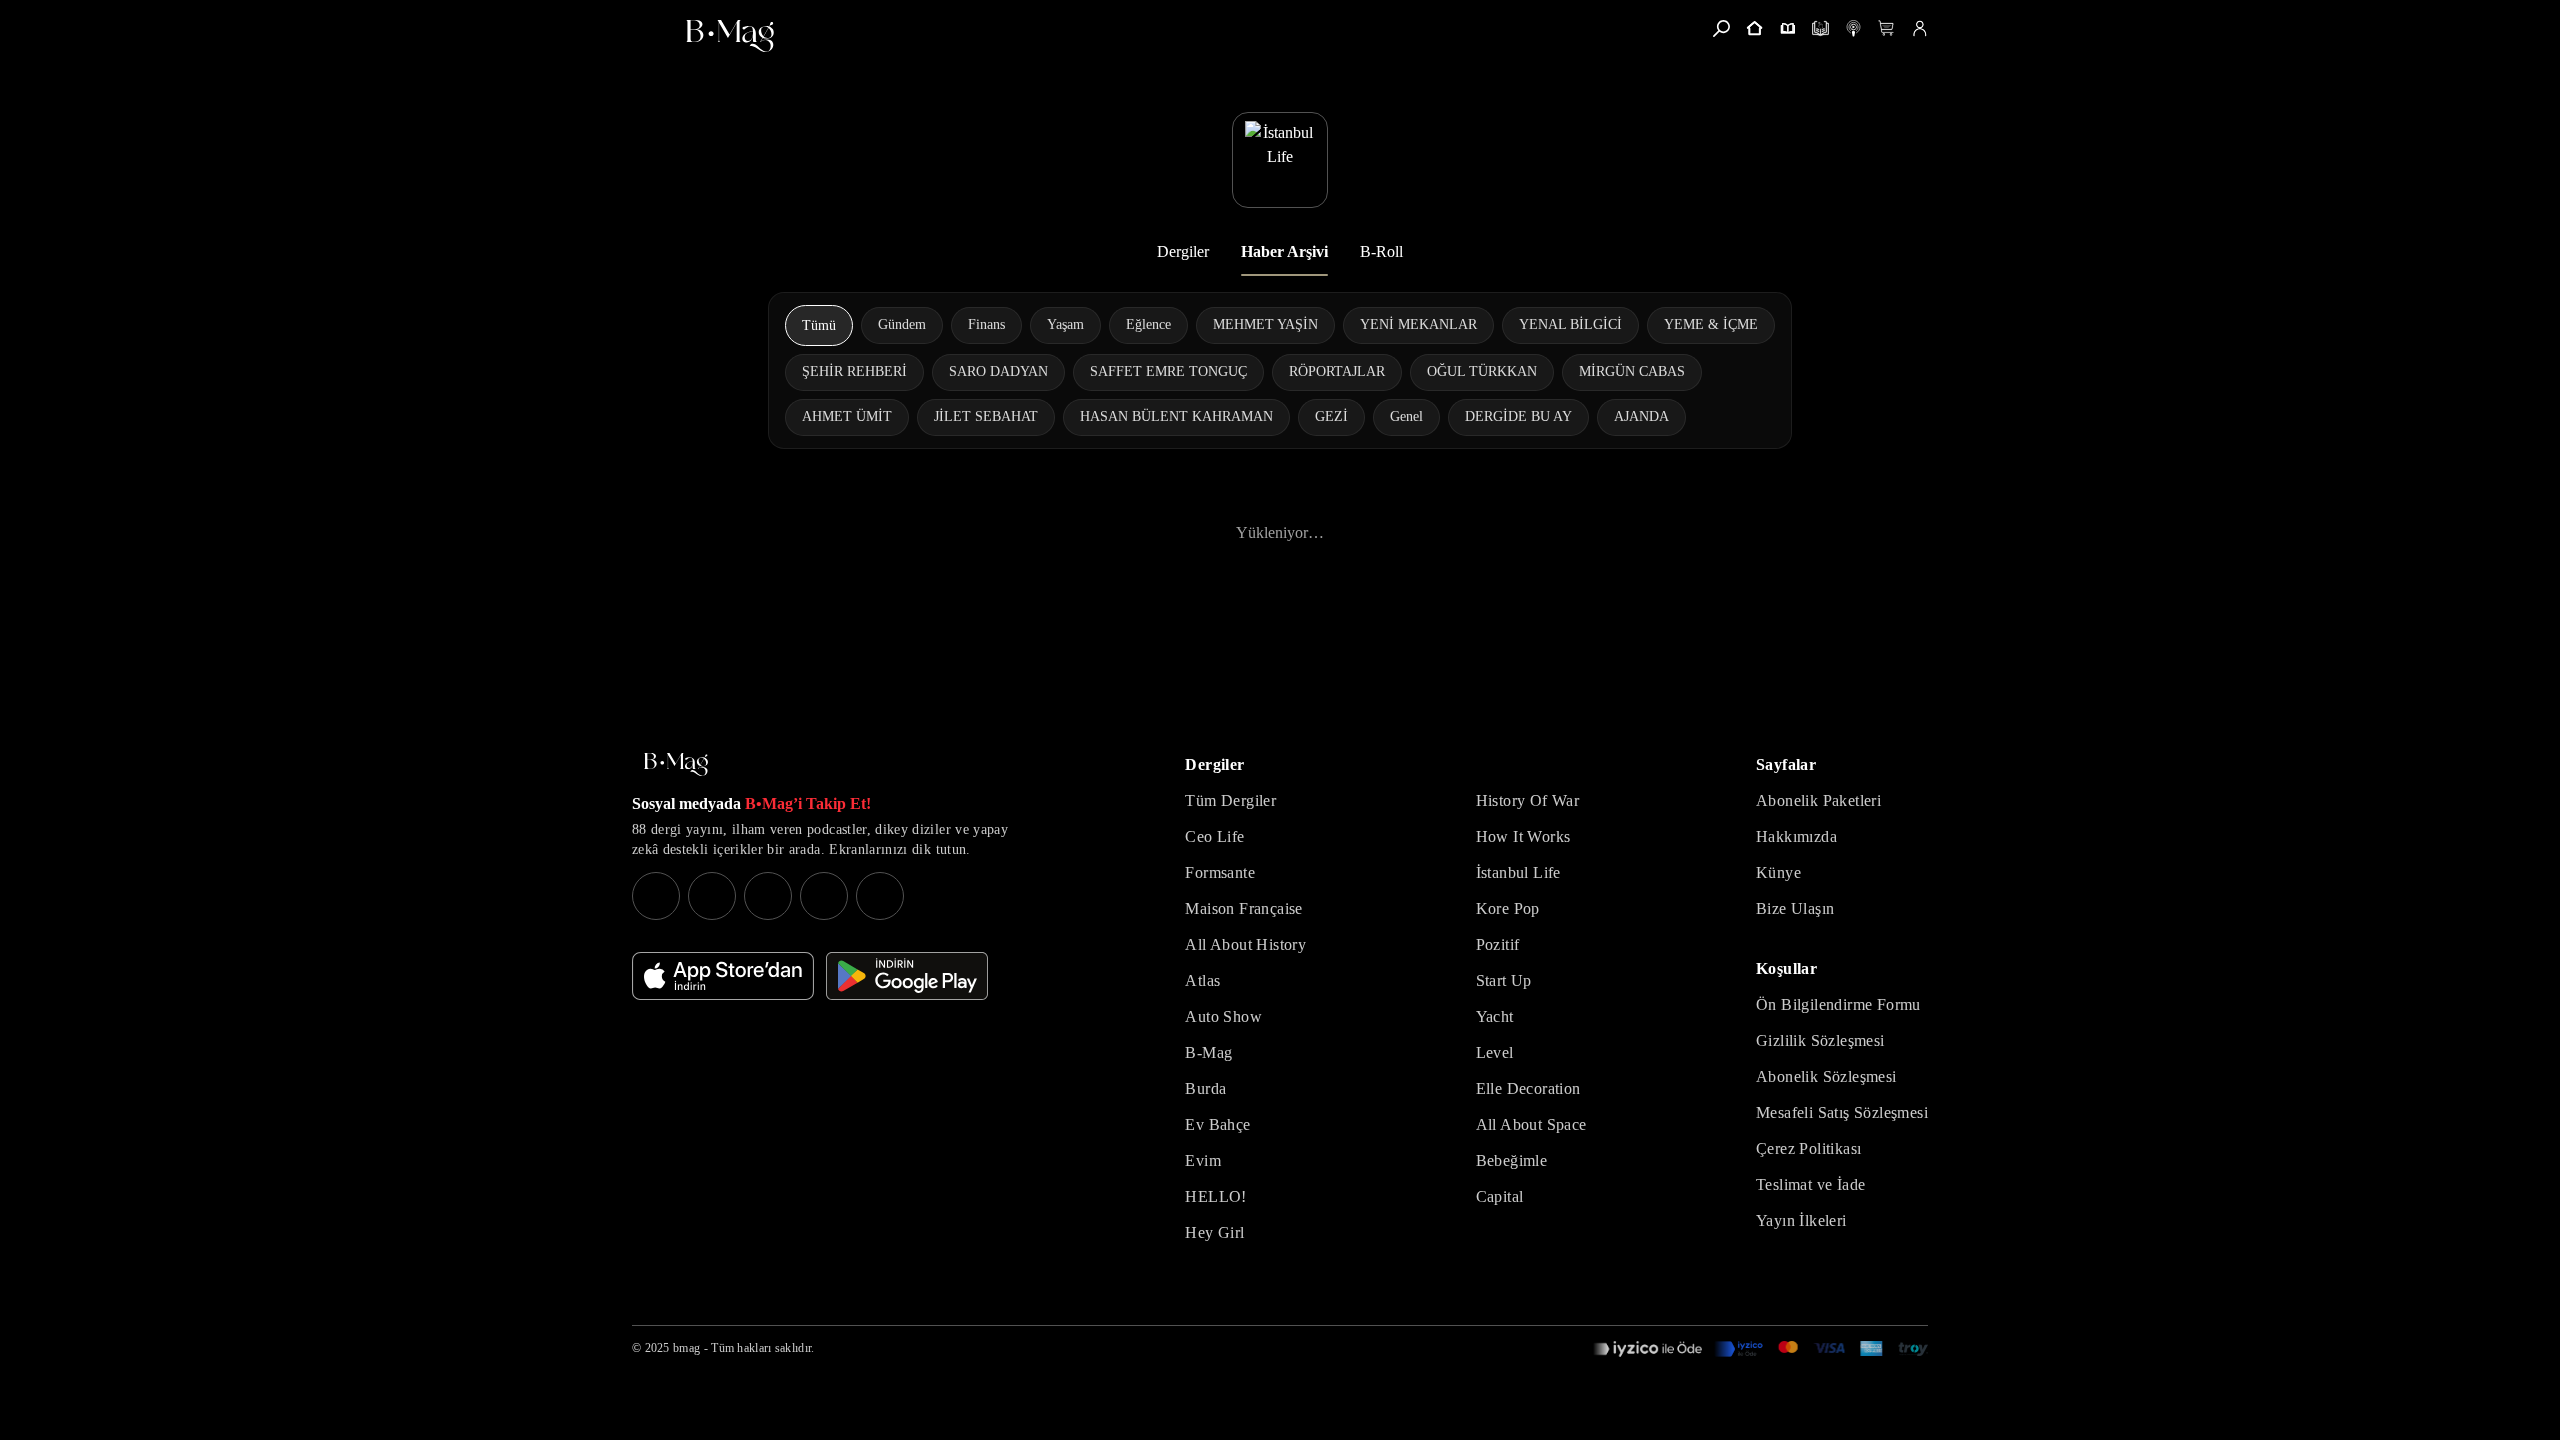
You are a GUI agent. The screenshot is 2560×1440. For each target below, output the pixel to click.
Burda (1205, 1088)
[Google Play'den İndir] (907, 976)
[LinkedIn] (824, 896)
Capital (1500, 1196)
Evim (1203, 1160)
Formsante (1220, 872)
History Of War (1528, 800)
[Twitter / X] (768, 896)
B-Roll (1381, 251)
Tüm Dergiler (1230, 800)
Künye (1778, 872)
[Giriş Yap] (1919, 28)
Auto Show (1223, 1016)
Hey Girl (1214, 1232)
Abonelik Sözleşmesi (1826, 1076)
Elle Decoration (1528, 1088)
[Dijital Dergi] (1820, 28)
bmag (686, 1348)
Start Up (1504, 980)
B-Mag (1208, 1052)
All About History (1245, 944)
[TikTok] (880, 896)
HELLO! (1215, 1196)
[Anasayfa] (1754, 28)
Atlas (1202, 980)
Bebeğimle (1512, 1160)
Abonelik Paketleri (1818, 800)
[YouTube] (712, 896)
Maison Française (1243, 908)
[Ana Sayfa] (676, 764)
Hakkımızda (1796, 836)
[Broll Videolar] (1853, 28)
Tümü (819, 325)
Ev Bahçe (1217, 1124)
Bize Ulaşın (1795, 908)
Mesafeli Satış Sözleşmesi (1842, 1112)
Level (1495, 1052)
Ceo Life (1214, 836)
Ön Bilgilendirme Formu (1838, 1004)
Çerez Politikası (1808, 1148)
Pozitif (1498, 944)
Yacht (1495, 1016)
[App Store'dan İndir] (723, 976)
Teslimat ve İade (1810, 1184)
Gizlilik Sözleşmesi (1820, 1040)
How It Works (1523, 836)
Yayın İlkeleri (1801, 1220)
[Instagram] (656, 896)
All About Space (1531, 1124)
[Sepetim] (1886, 28)
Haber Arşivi (1284, 251)
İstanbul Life (1518, 872)
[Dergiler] (1787, 28)
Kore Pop (1508, 908)
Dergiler (1183, 251)
